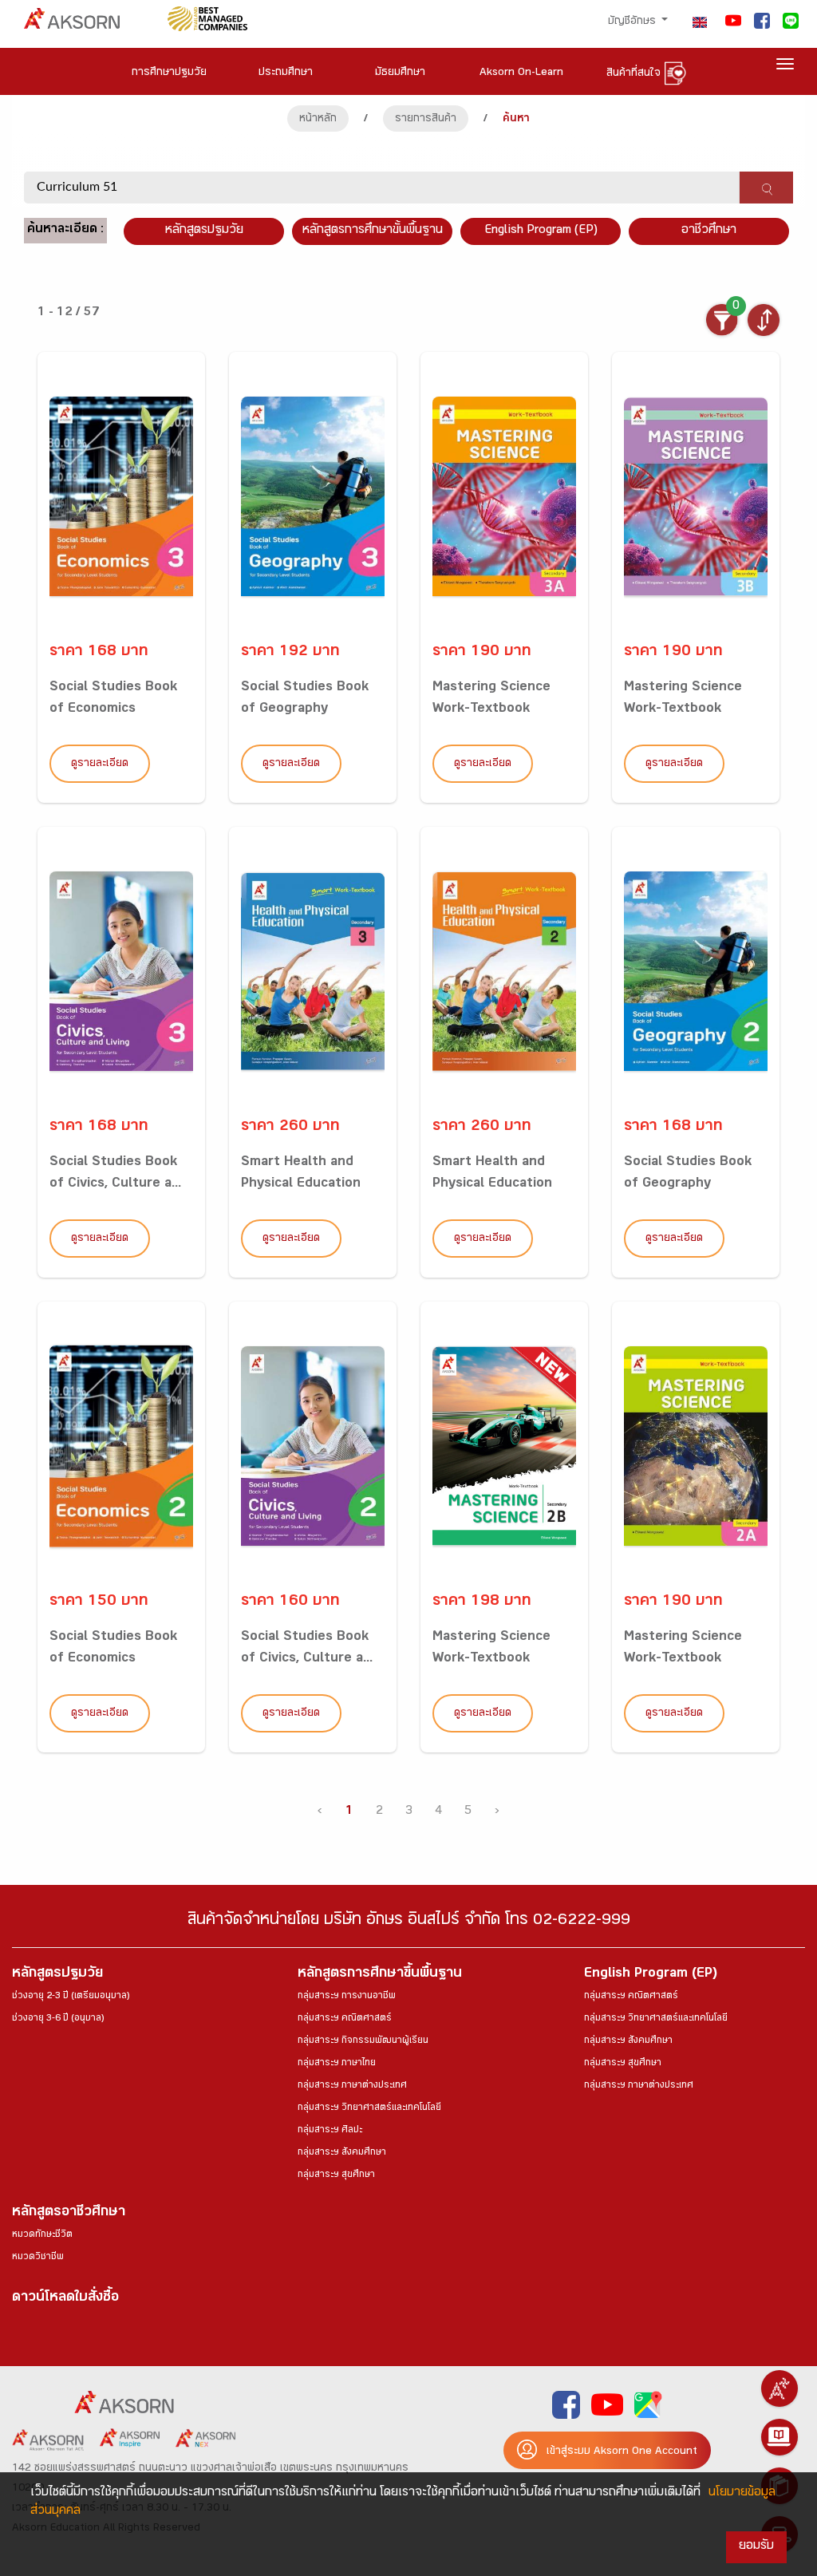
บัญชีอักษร (633, 22)
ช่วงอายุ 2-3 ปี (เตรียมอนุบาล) (71, 1997)
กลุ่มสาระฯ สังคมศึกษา (342, 2153)
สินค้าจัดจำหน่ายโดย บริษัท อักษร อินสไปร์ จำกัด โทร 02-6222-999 (409, 1922)
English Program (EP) (541, 231)
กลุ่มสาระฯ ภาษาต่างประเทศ (352, 2086)
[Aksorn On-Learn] (780, 2437)
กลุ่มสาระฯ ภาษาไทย (337, 2064)
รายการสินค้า (426, 120)
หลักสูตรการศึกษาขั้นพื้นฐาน (373, 231)
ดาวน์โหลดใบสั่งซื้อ (65, 2299)
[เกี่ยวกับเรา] (780, 2388)
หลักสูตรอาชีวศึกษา (69, 2213)
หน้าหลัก (318, 120)
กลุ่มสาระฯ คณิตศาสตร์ (345, 2019)
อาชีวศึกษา (709, 231)
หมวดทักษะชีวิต (42, 2235)
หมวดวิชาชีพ (38, 2258)
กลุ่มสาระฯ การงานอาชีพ (347, 1997)
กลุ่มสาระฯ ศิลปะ (330, 2131)
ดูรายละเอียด (100, 765)
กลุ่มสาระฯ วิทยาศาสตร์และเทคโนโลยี (369, 2108)
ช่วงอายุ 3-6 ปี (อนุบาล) (58, 2019)
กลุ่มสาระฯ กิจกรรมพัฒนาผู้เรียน (363, 2041)
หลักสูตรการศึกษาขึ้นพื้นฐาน (380, 1975)
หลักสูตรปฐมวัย (57, 1975)
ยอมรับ (756, 2547)
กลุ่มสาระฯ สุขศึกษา (336, 2175)
